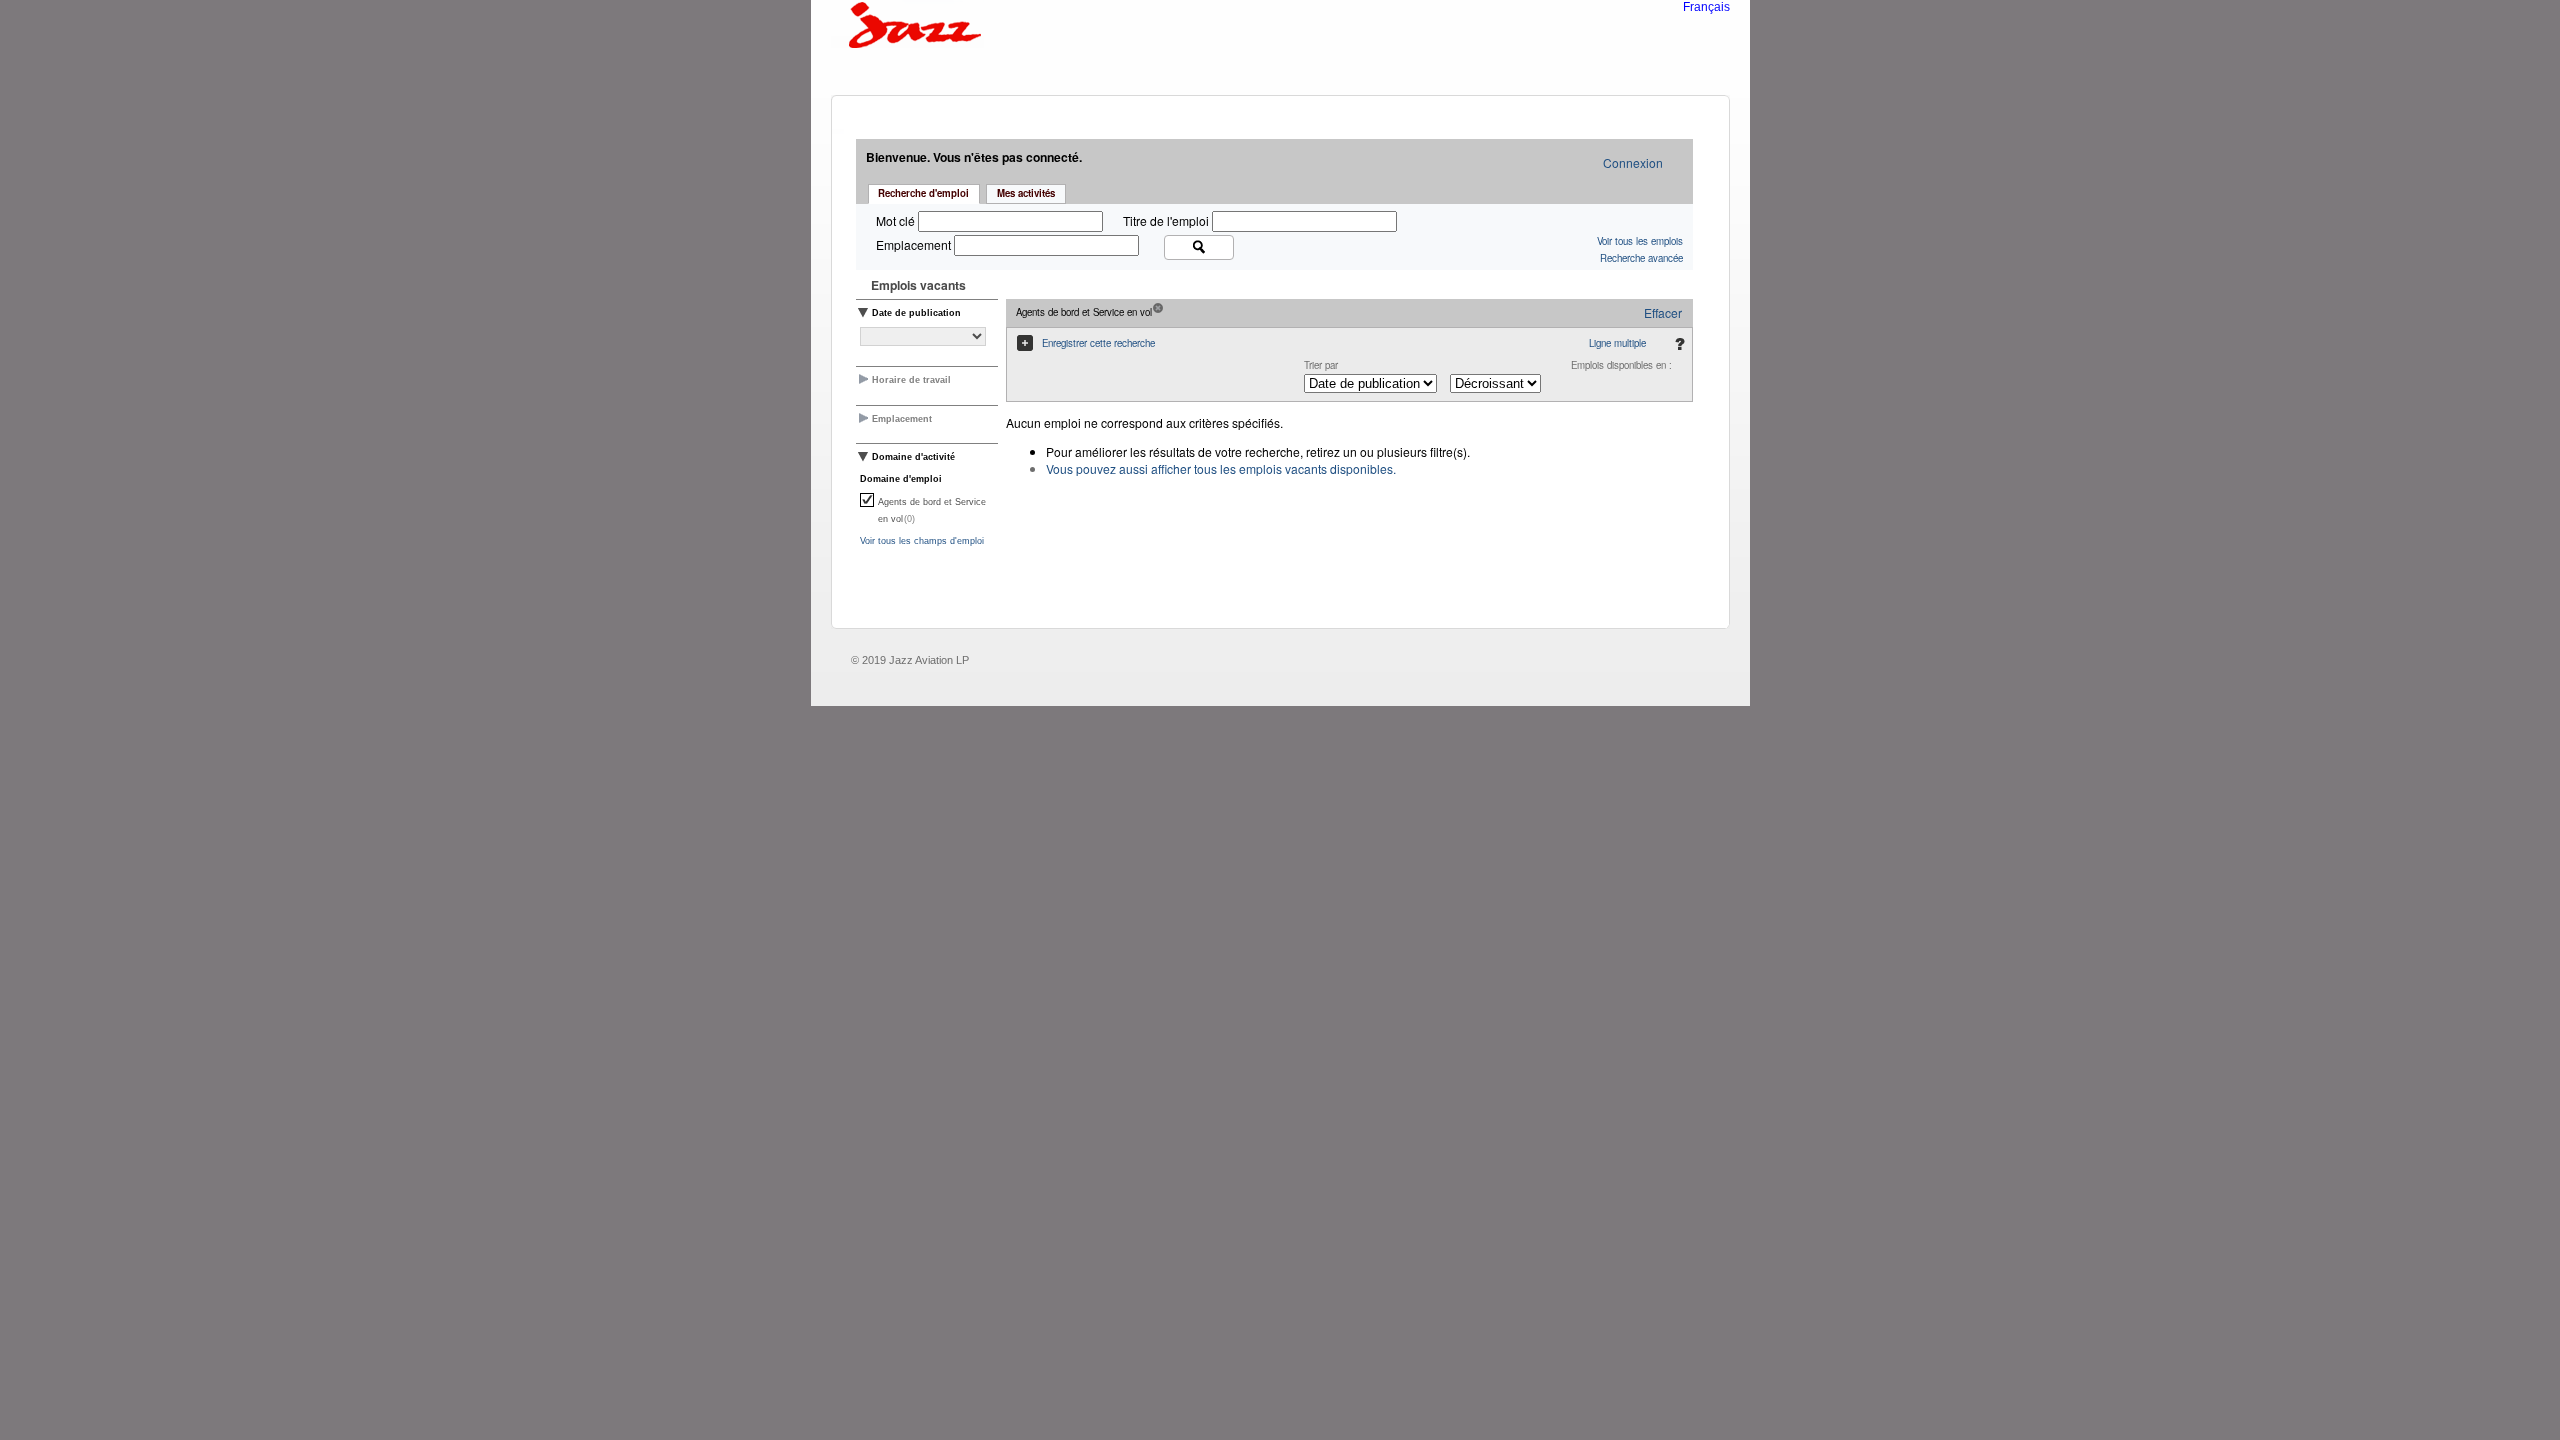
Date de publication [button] (916, 313)
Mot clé (897, 220)
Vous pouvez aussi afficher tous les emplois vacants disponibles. (1221, 468)
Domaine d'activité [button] (913, 457)
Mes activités (1026, 193)
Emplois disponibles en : (1621, 365)
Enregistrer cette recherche (1098, 343)
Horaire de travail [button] (911, 380)
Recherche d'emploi (923, 193)
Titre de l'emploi (1167, 220)
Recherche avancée (1641, 258)
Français (1706, 7)
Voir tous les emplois (1640, 241)
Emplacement (915, 244)
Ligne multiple (1617, 343)
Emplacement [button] (902, 419)
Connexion (1633, 162)
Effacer (1663, 312)
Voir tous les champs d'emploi (922, 540)
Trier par (1321, 365)
